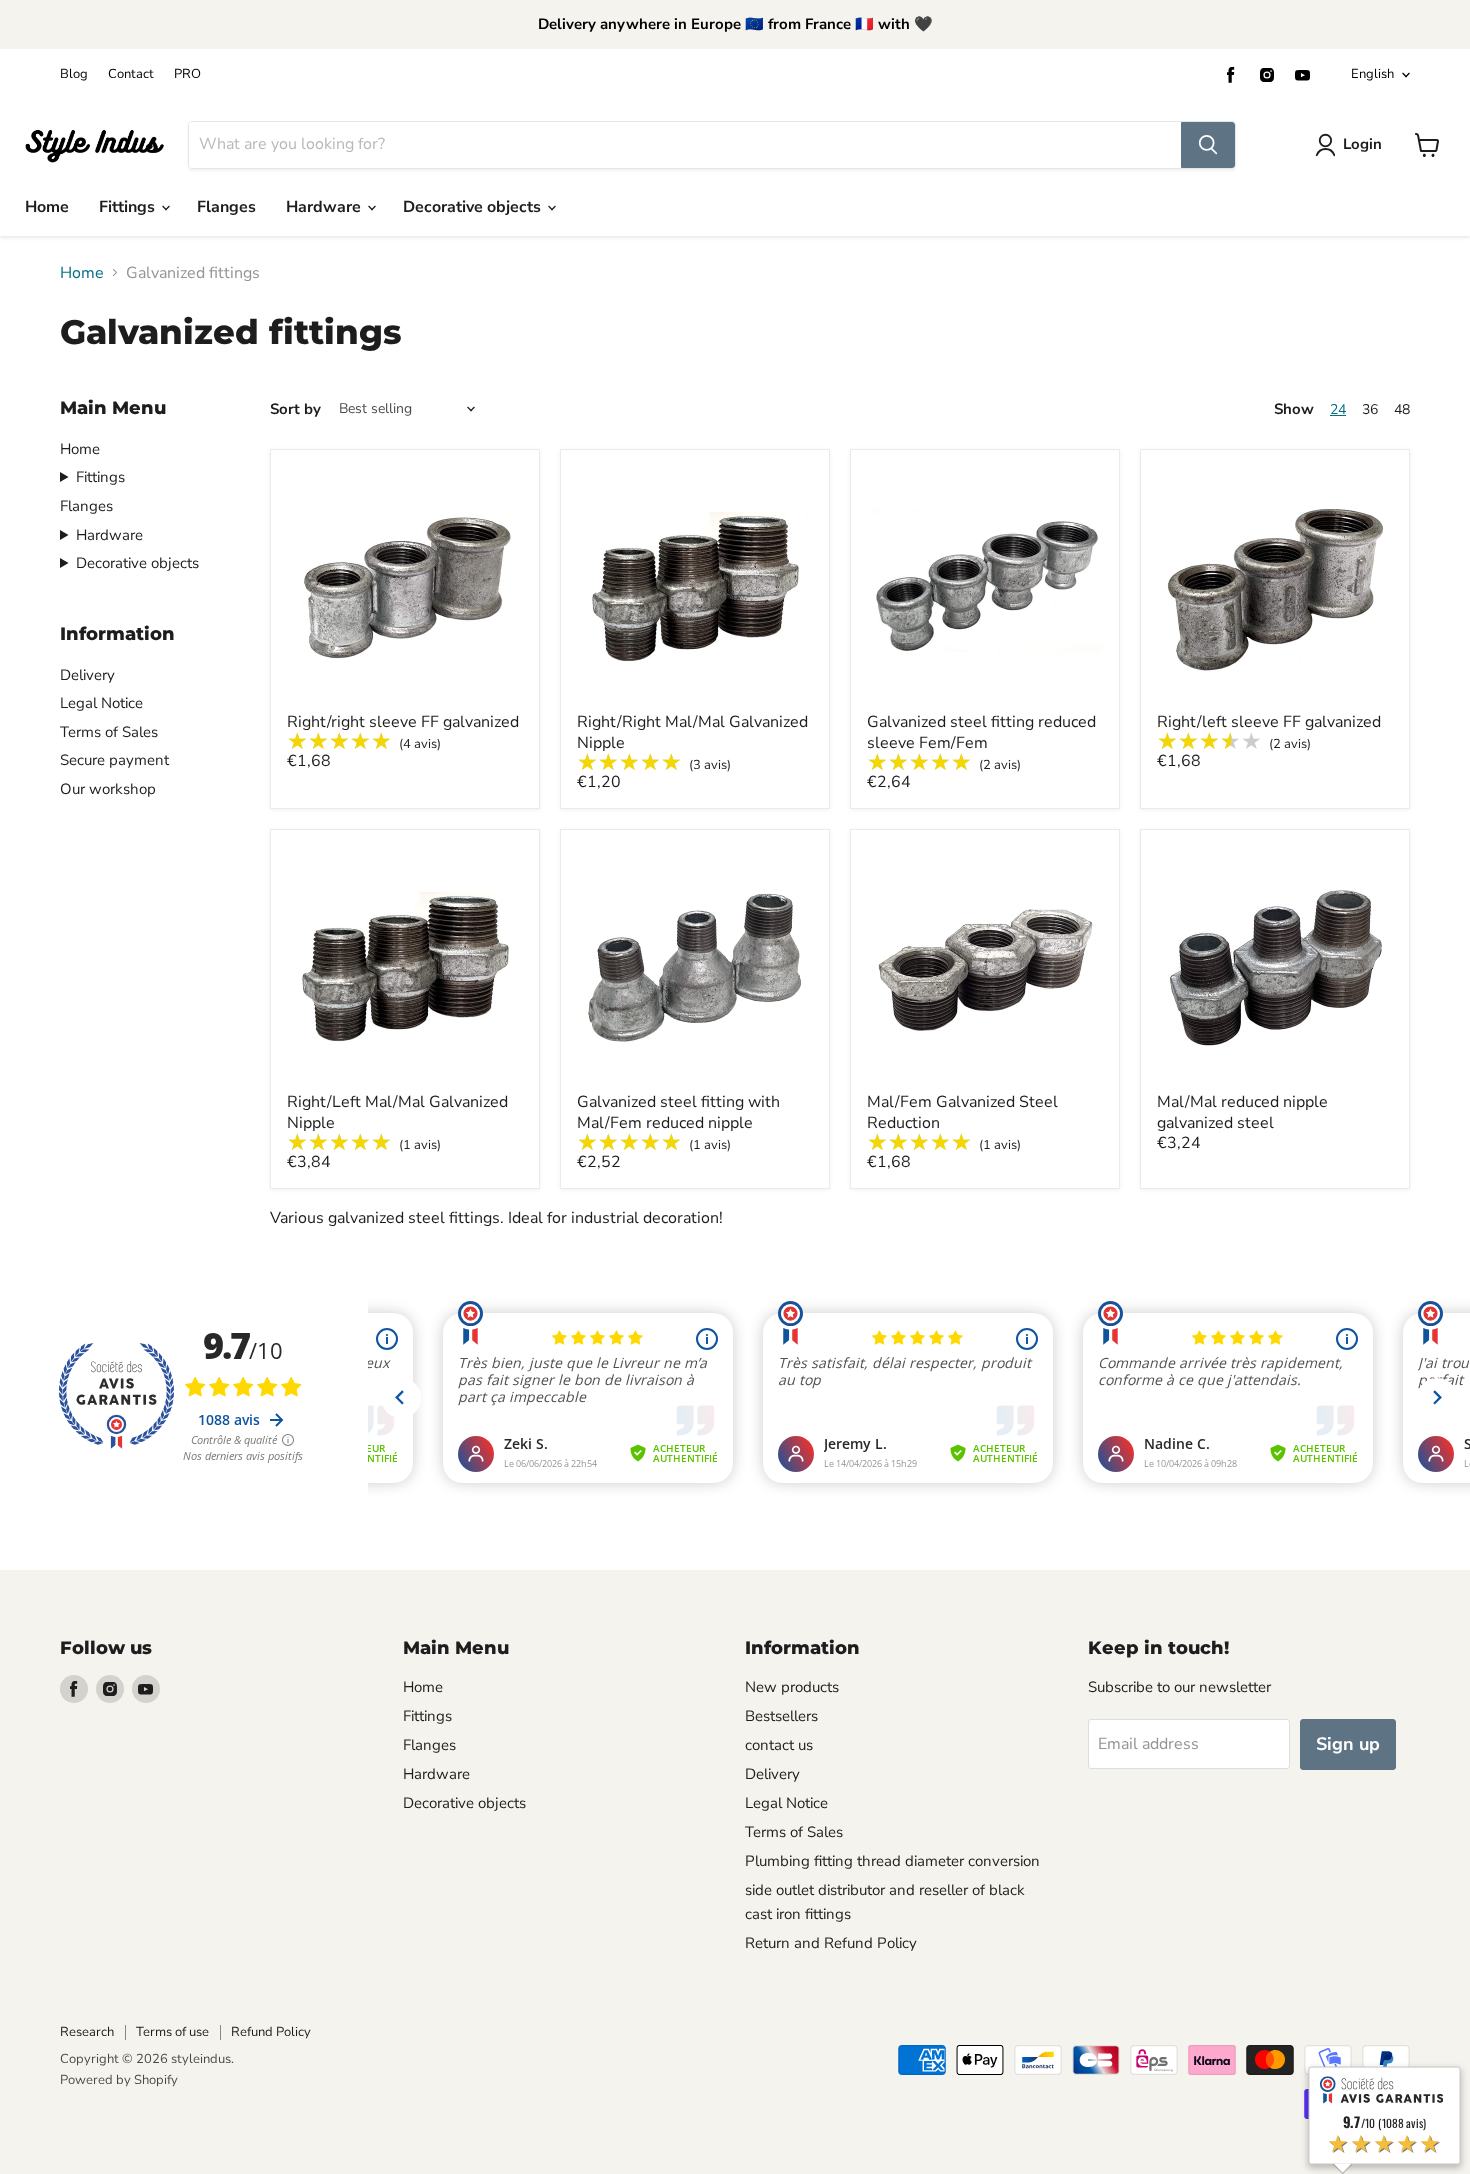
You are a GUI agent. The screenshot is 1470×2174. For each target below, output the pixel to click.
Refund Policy (271, 2032)
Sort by (295, 409)
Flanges (226, 207)
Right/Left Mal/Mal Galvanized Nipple (397, 1112)
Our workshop (108, 789)
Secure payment (114, 760)
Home (47, 207)
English (1372, 74)
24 (1338, 409)
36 (1370, 409)
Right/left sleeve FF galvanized (1269, 722)
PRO (187, 74)
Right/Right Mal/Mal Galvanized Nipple (692, 732)
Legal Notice (101, 703)
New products (792, 1687)
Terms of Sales (109, 732)
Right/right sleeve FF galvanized (403, 722)
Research (87, 2032)
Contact (131, 74)
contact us (779, 1745)
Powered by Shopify (119, 2080)
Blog (74, 74)
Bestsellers (781, 1716)
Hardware (325, 207)
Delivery (87, 675)
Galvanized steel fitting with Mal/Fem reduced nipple (678, 1112)
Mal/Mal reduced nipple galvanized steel (1242, 1112)
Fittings (129, 207)
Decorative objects (474, 207)
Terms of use (172, 2032)
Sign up (1348, 1744)
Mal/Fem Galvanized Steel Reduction (962, 1112)
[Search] (1208, 145)
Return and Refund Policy (831, 1943)
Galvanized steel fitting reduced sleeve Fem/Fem (981, 732)
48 (1402, 409)
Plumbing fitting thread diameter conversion (892, 1861)
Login (1362, 144)
